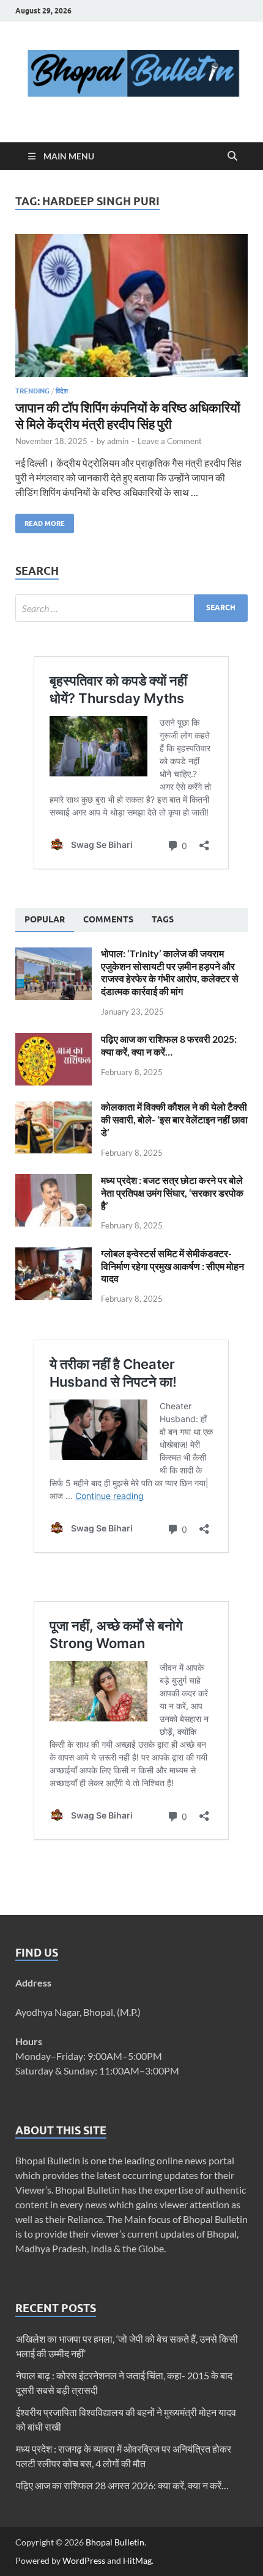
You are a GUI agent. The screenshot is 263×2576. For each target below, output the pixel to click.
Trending (32, 391)
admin (118, 441)
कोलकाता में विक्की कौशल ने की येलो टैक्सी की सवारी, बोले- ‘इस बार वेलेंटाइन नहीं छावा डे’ (174, 1119)
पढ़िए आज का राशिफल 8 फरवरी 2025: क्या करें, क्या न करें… (169, 1045)
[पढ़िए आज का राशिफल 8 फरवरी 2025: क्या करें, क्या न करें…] (54, 1040)
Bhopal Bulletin (115, 2542)
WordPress (84, 2560)
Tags (163, 919)
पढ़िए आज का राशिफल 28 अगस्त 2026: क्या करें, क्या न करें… (122, 2485)
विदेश (62, 391)
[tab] (45, 920)
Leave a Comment (170, 441)
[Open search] (232, 156)
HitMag (137, 2560)
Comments (108, 919)
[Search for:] (131, 608)
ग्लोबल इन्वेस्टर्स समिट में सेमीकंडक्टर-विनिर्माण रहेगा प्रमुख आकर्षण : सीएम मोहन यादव (172, 1266)
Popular (45, 919)
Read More (40, 521)
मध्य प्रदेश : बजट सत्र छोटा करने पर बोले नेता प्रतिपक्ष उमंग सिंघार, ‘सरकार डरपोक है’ (172, 1193)
